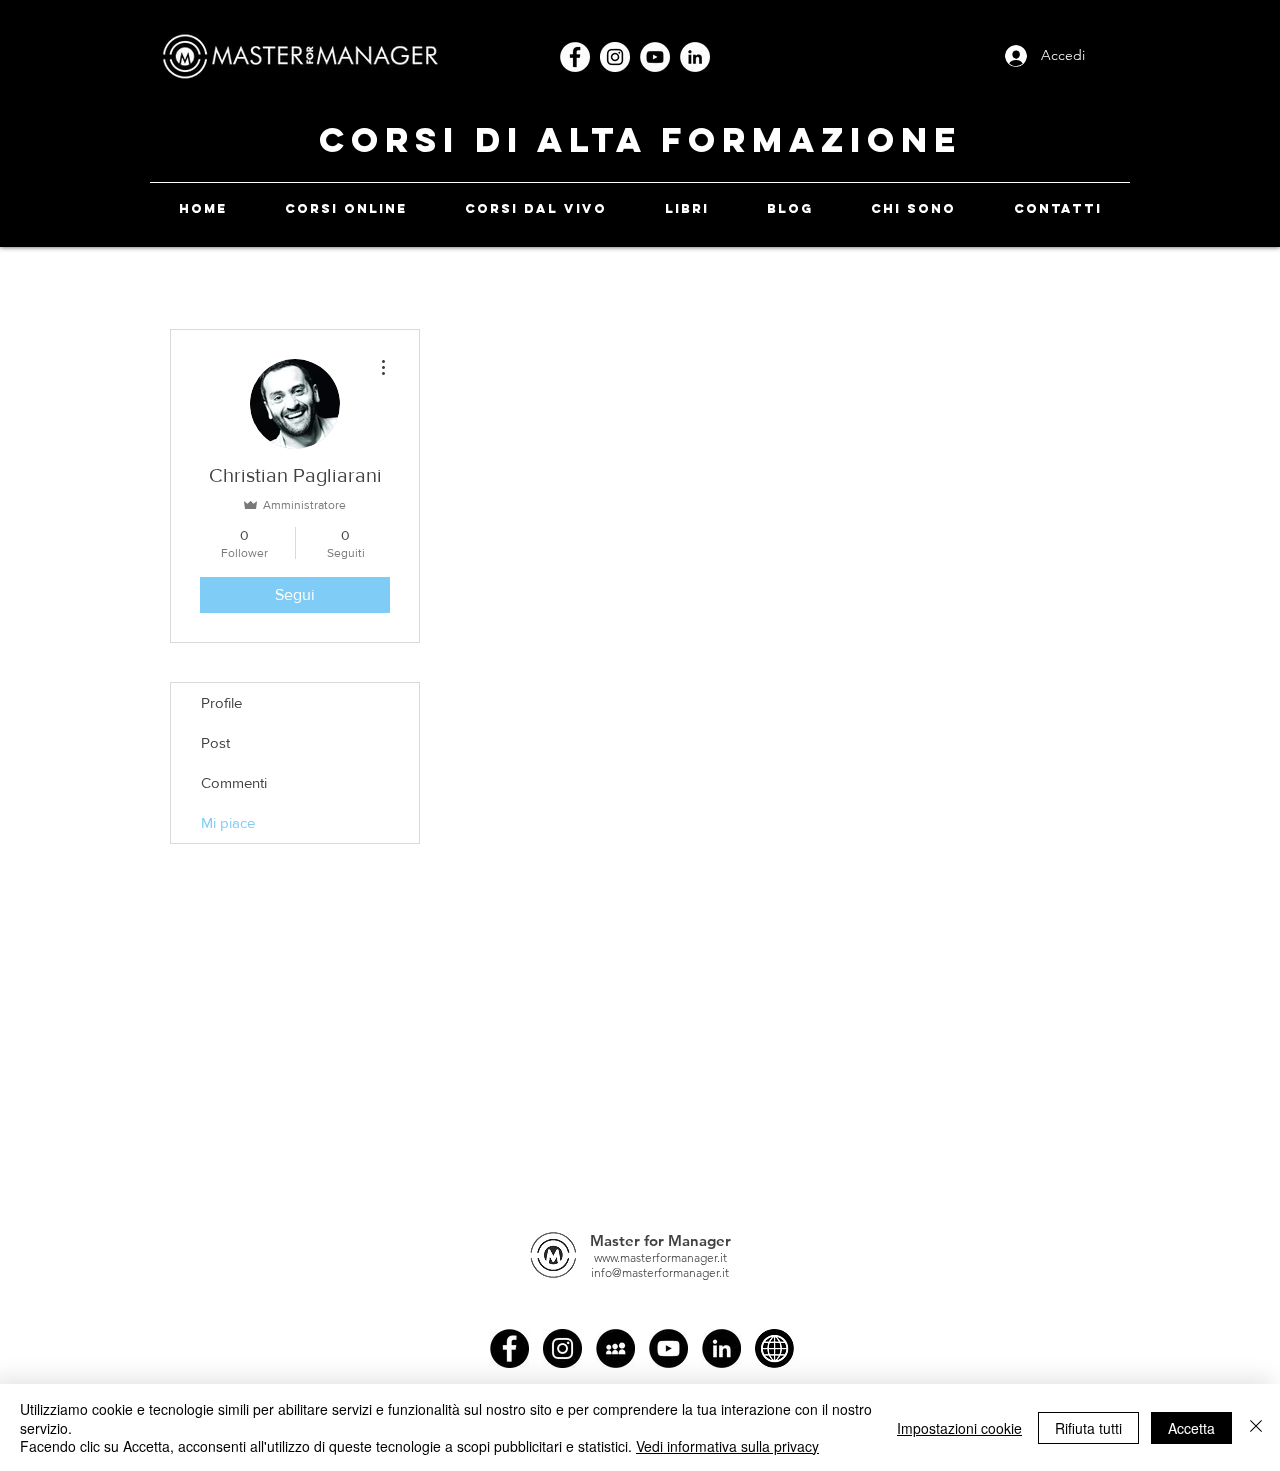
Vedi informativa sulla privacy (727, 1446)
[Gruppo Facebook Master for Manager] (615, 1348)
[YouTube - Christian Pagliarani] (668, 1348)
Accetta (1191, 1428)
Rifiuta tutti (1088, 1428)
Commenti (234, 782)
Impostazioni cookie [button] (959, 1428)
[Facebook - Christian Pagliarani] (509, 1348)
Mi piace (228, 822)
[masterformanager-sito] (774, 1348)
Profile (221, 702)
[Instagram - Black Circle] (562, 1348)
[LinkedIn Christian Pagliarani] (721, 1348)
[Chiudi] (1256, 1427)
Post (215, 742)
